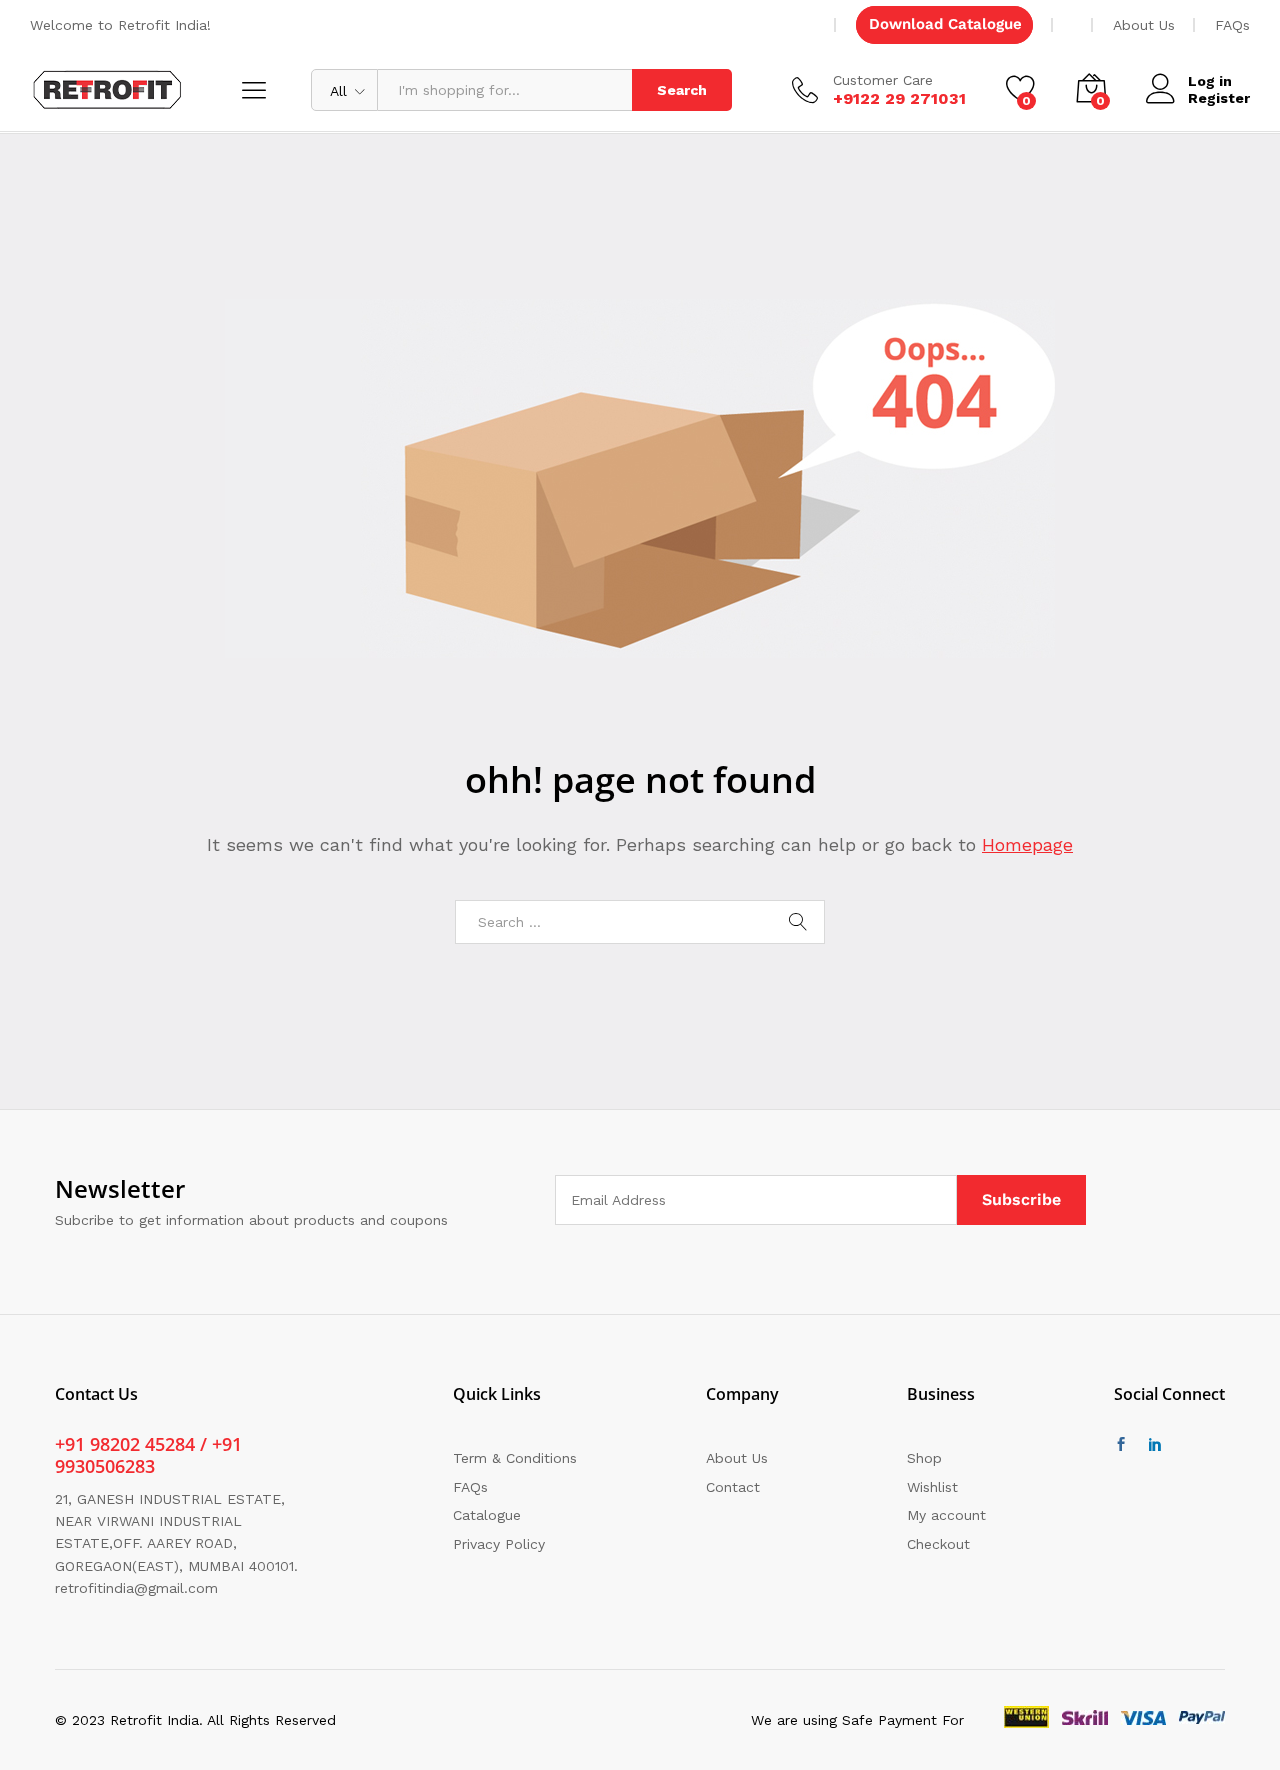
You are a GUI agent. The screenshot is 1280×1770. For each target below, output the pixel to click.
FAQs (1232, 25)
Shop (924, 1458)
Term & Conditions (515, 1458)
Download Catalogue (945, 24)
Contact (733, 1487)
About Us (1144, 25)
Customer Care (883, 80)
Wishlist (932, 1487)
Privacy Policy (499, 1544)
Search (682, 90)
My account (946, 1515)
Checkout (938, 1544)
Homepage (1027, 844)
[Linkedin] (1155, 1445)
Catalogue (487, 1515)
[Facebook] (1121, 1445)
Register (1219, 98)
